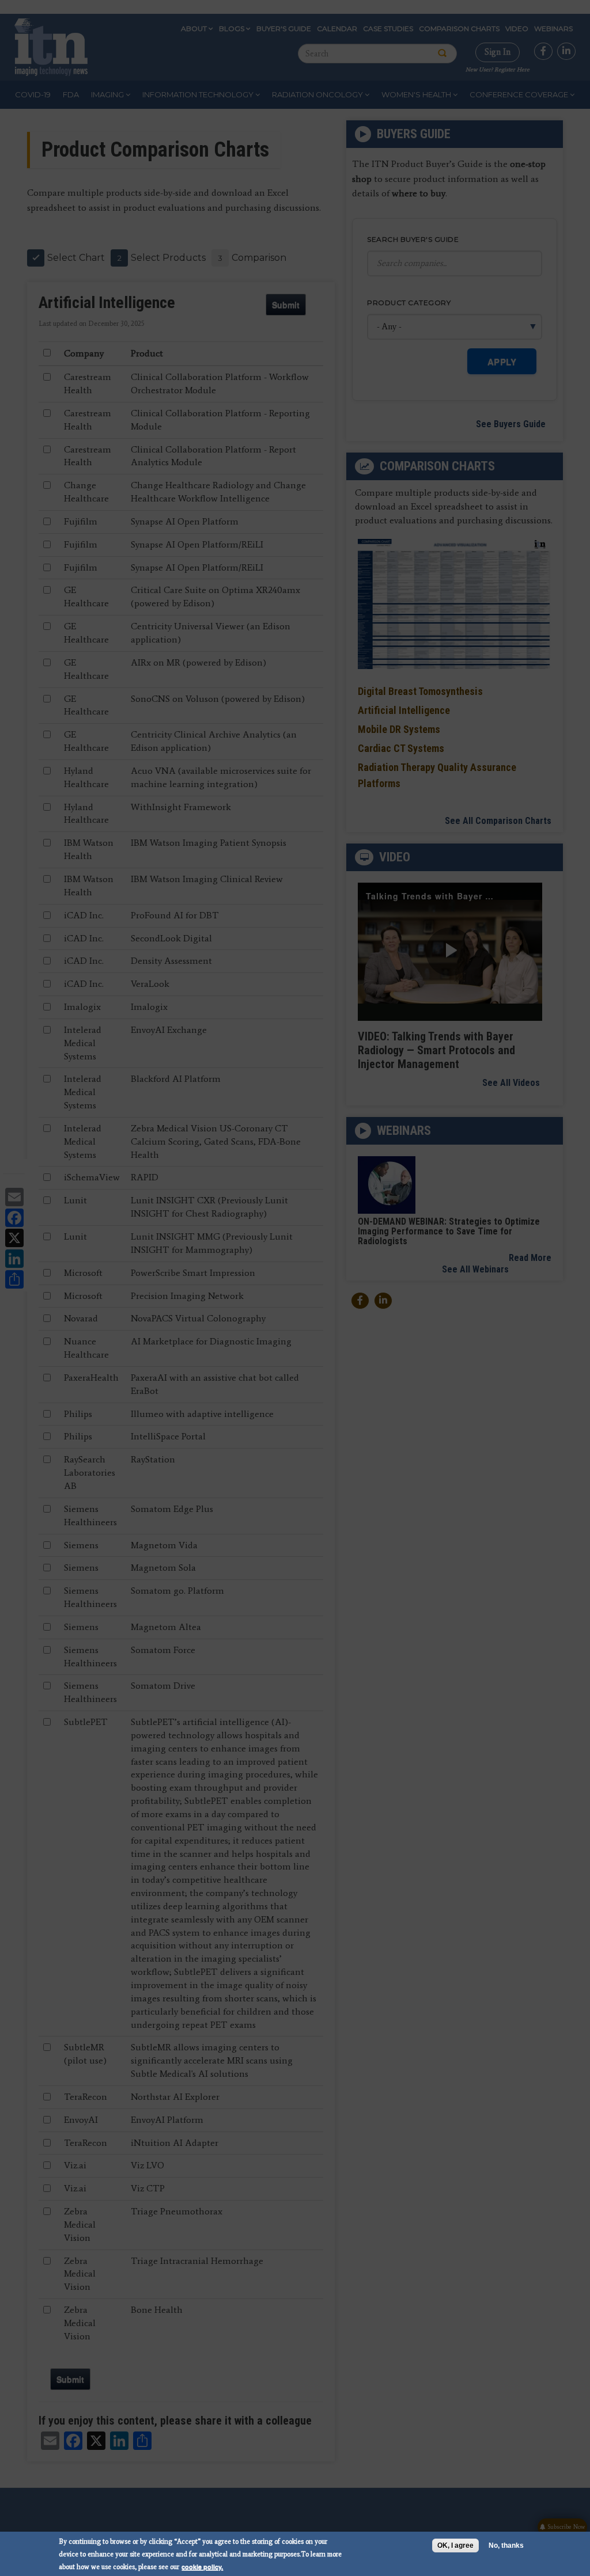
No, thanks (506, 2545)
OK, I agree (455, 2545)
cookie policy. (202, 2566)
